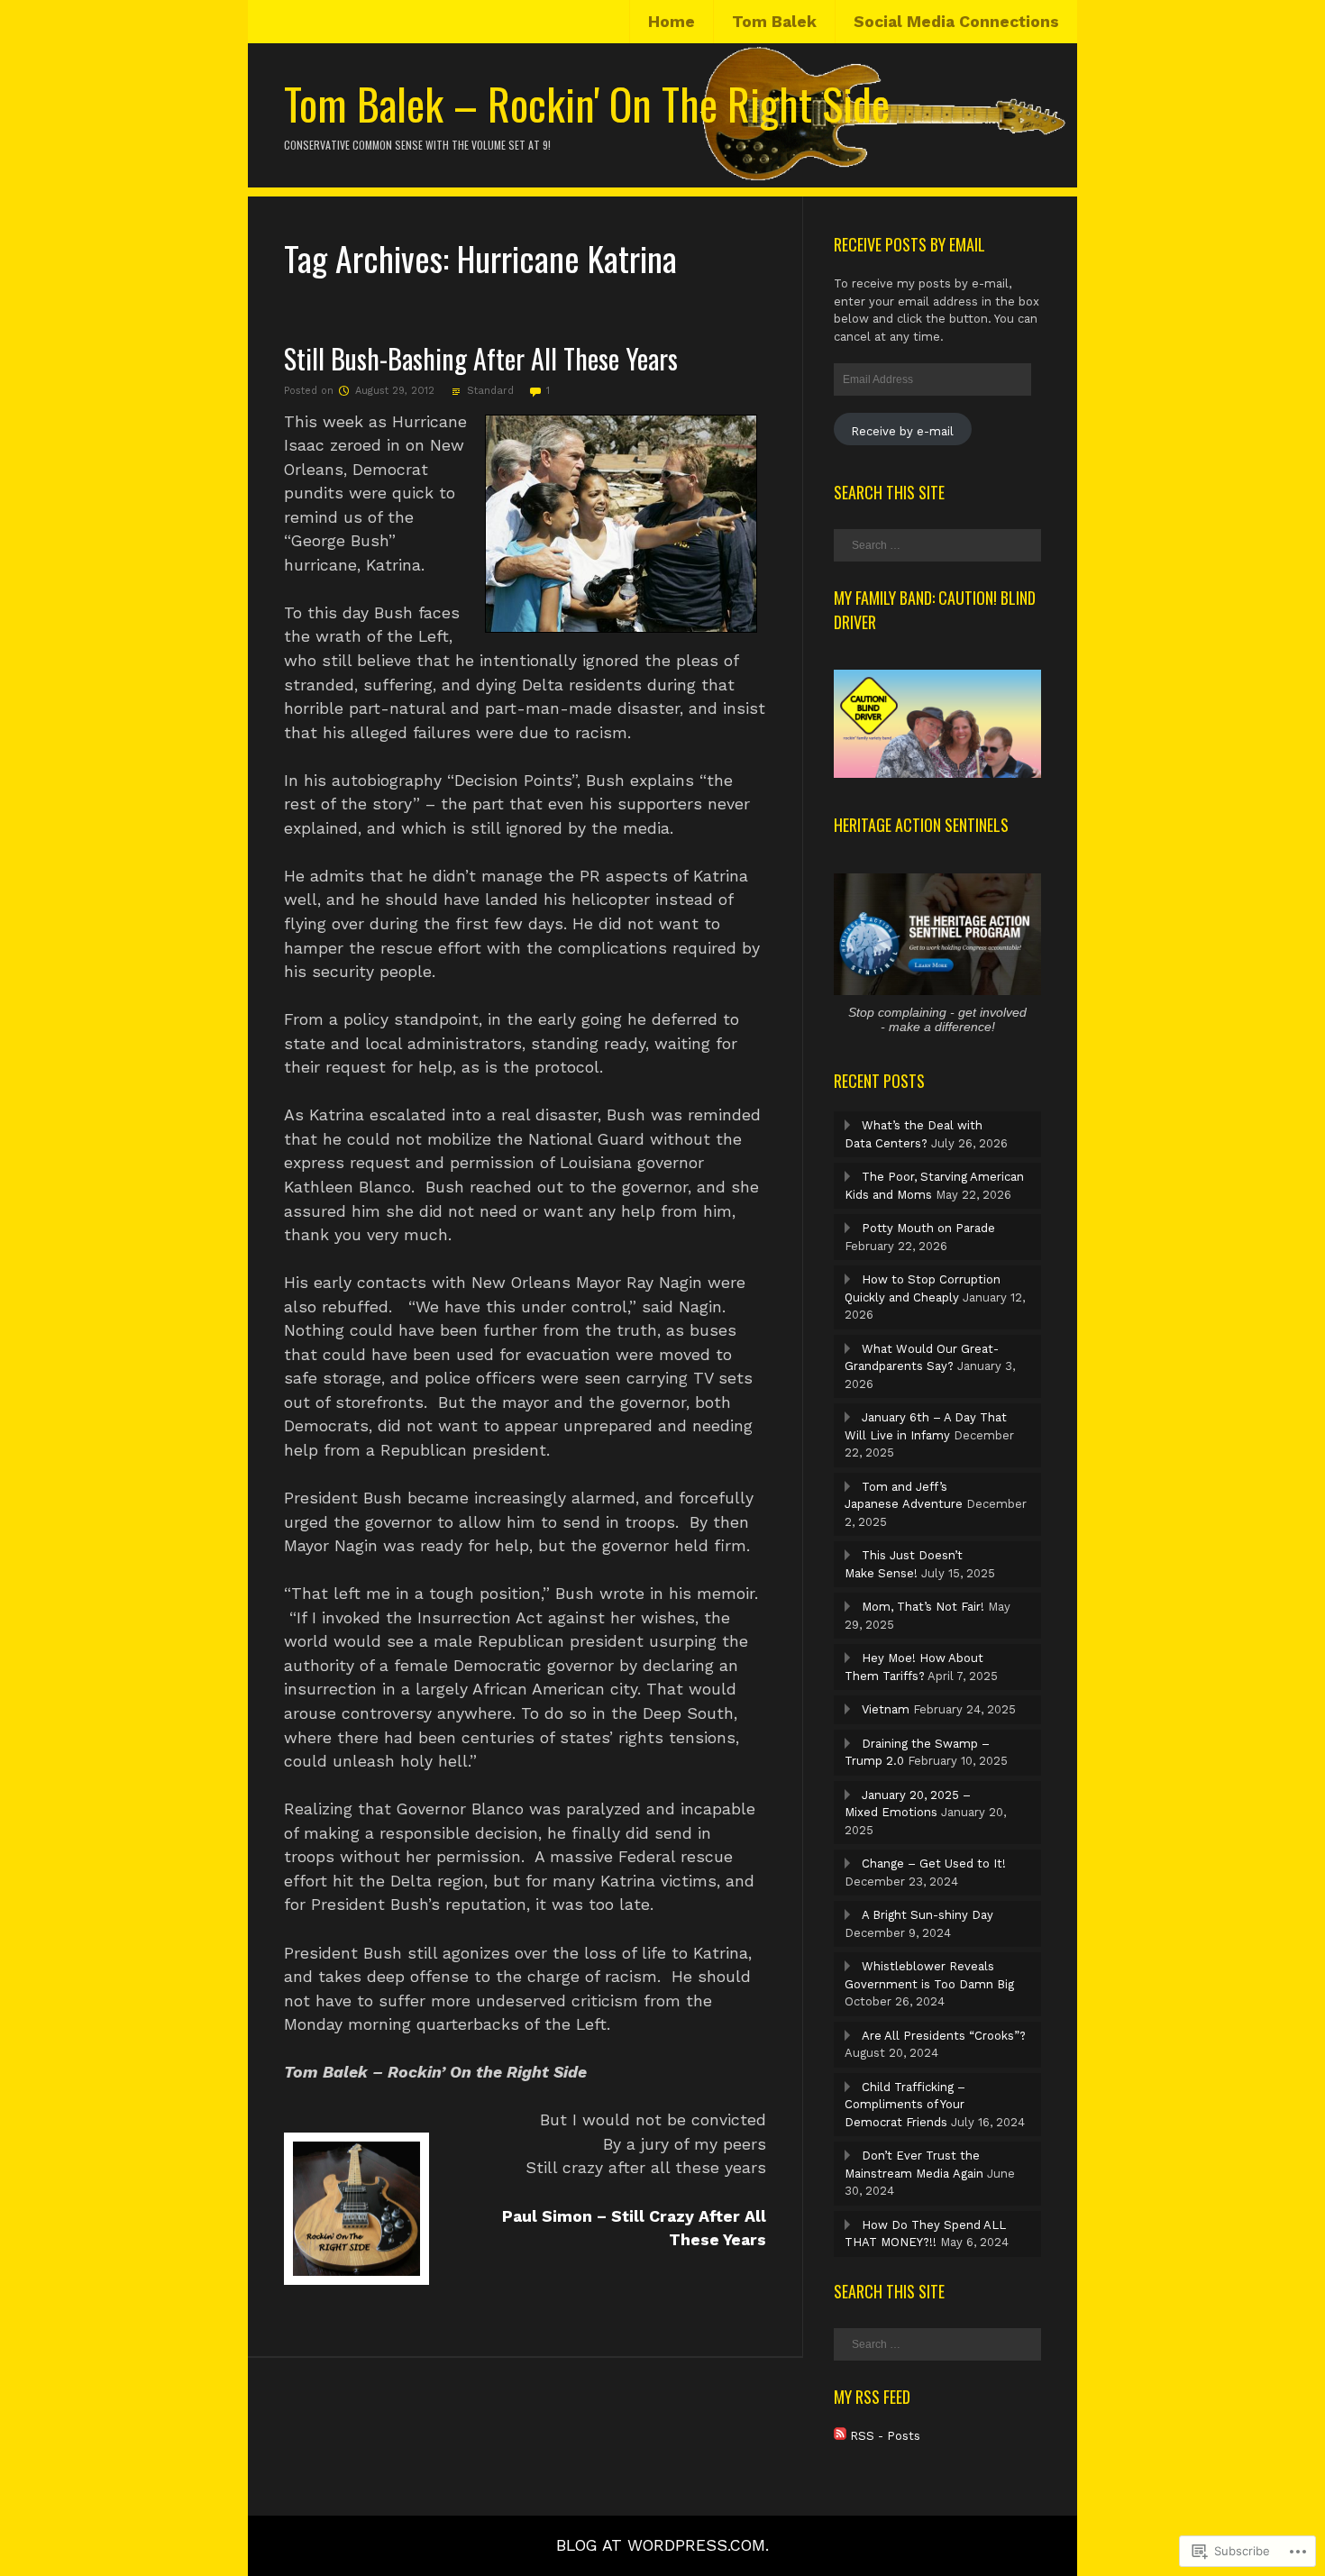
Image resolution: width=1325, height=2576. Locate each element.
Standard (490, 391)
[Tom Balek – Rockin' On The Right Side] (662, 178)
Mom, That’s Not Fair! (923, 1607)
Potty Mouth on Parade (928, 1228)
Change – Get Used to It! (934, 1863)
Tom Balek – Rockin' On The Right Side (587, 103)
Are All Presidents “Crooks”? (944, 2036)
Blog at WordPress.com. (662, 2545)
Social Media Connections (956, 22)
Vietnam (886, 1709)
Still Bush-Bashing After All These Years (481, 358)
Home (672, 22)
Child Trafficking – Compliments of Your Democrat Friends (905, 2105)
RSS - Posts (885, 2436)
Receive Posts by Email (909, 244)
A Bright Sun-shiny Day (927, 1915)
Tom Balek (774, 22)
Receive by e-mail (902, 431)
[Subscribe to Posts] (840, 2436)
